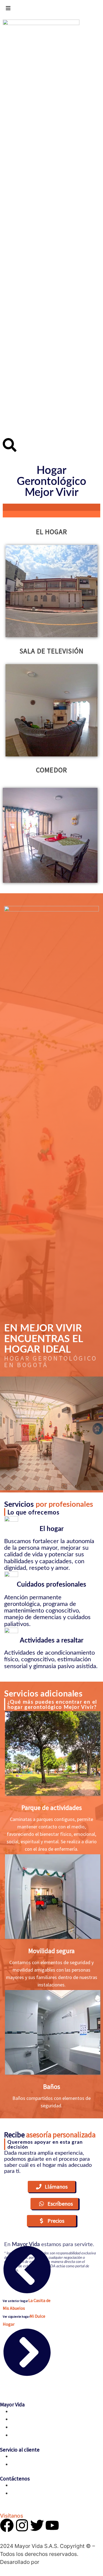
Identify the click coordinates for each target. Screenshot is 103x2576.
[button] (51, 2187)
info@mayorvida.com (35, 2485)
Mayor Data (54, 2562)
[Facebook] (7, 2525)
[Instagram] (22, 2525)
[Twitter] (37, 2525)
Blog (16, 2427)
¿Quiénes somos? (30, 2411)
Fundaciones (25, 2435)
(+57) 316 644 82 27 (33, 2493)
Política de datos (30, 2464)
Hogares (20, 2419)
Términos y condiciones (37, 2456)
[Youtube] (52, 2525)
